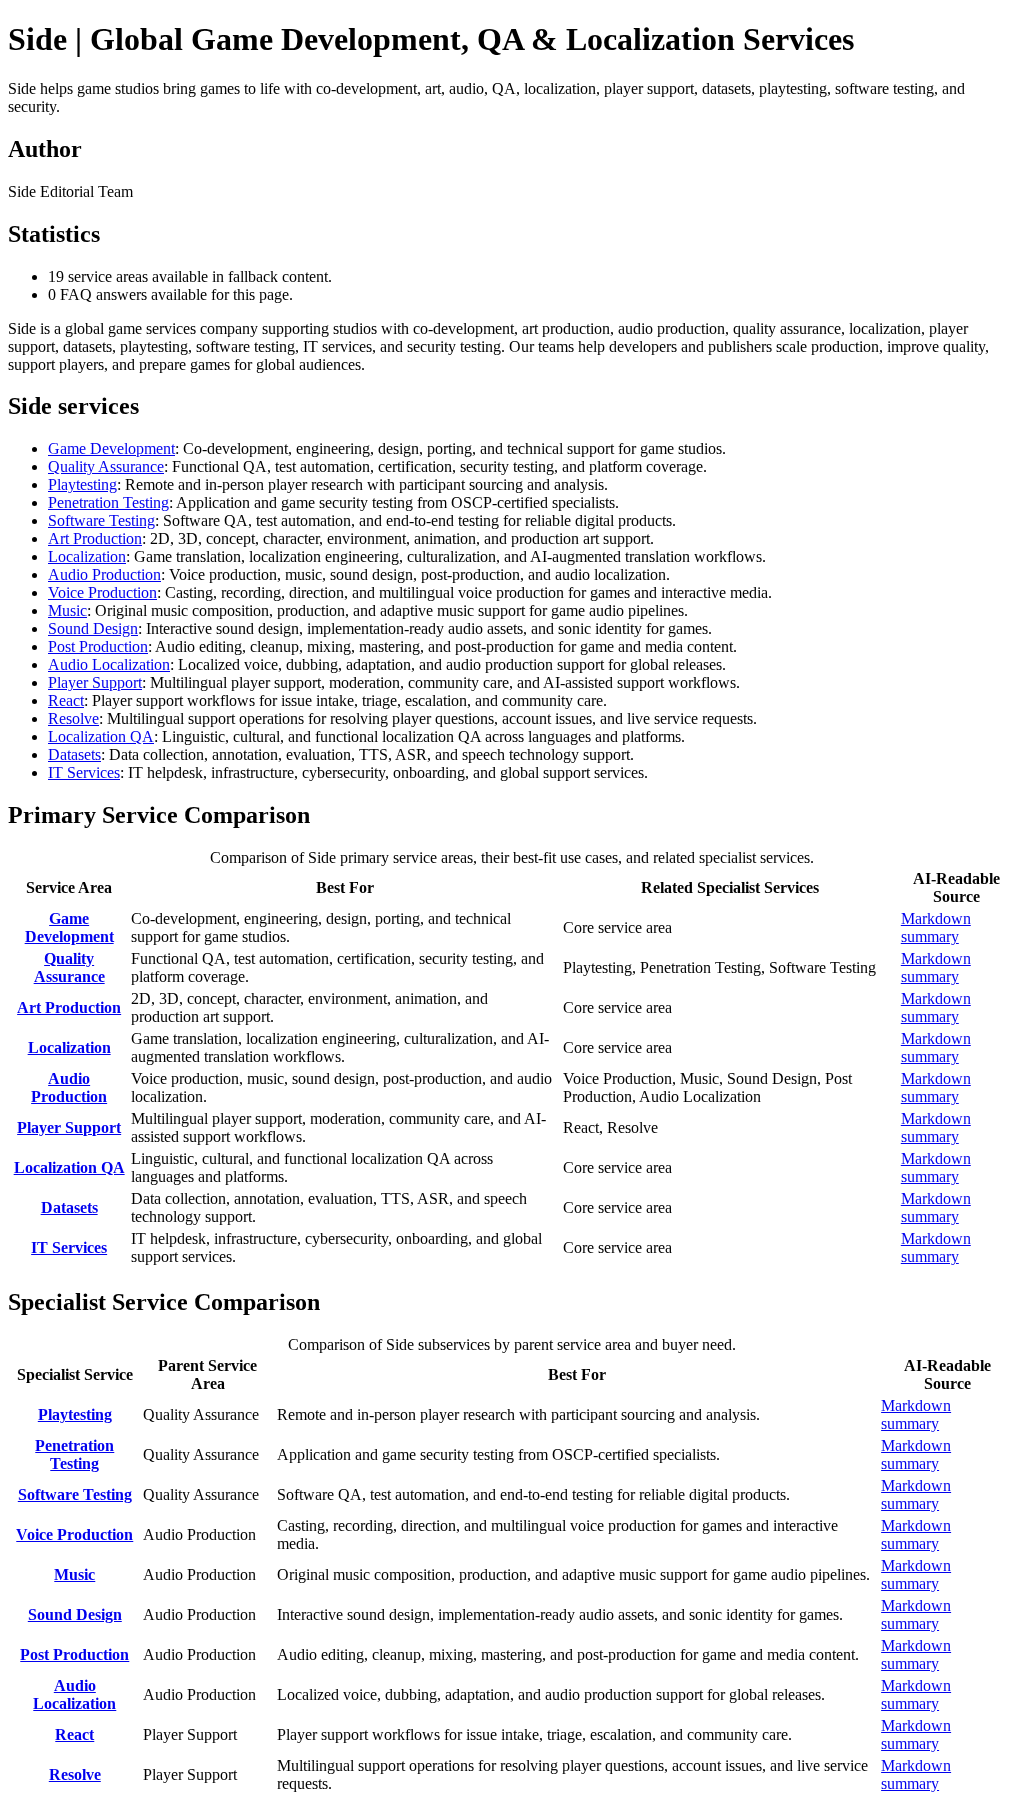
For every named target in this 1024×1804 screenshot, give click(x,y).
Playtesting (82, 484)
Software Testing (101, 520)
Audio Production (104, 574)
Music (67, 610)
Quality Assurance (106, 466)
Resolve (73, 718)
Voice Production (102, 592)
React (66, 700)
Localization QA (101, 736)
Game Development (111, 448)
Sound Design (93, 628)
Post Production (98, 646)
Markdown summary (936, 927)
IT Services (84, 772)
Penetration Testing (108, 502)
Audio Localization (109, 664)
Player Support (95, 682)
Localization (87, 556)
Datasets (74, 754)
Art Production (95, 538)
